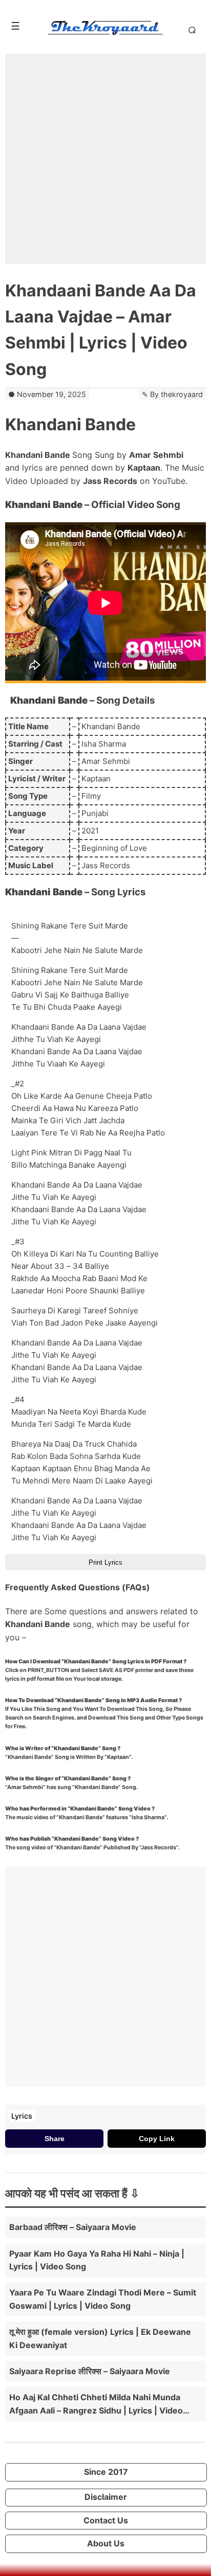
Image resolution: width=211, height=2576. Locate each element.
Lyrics (22, 2116)
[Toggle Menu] (15, 26)
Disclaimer (106, 2497)
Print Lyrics (105, 1562)
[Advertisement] (105, 159)
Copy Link (157, 2139)
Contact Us (106, 2520)
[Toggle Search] (190, 30)
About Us (106, 2543)
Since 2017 (106, 2472)
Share (55, 2139)
